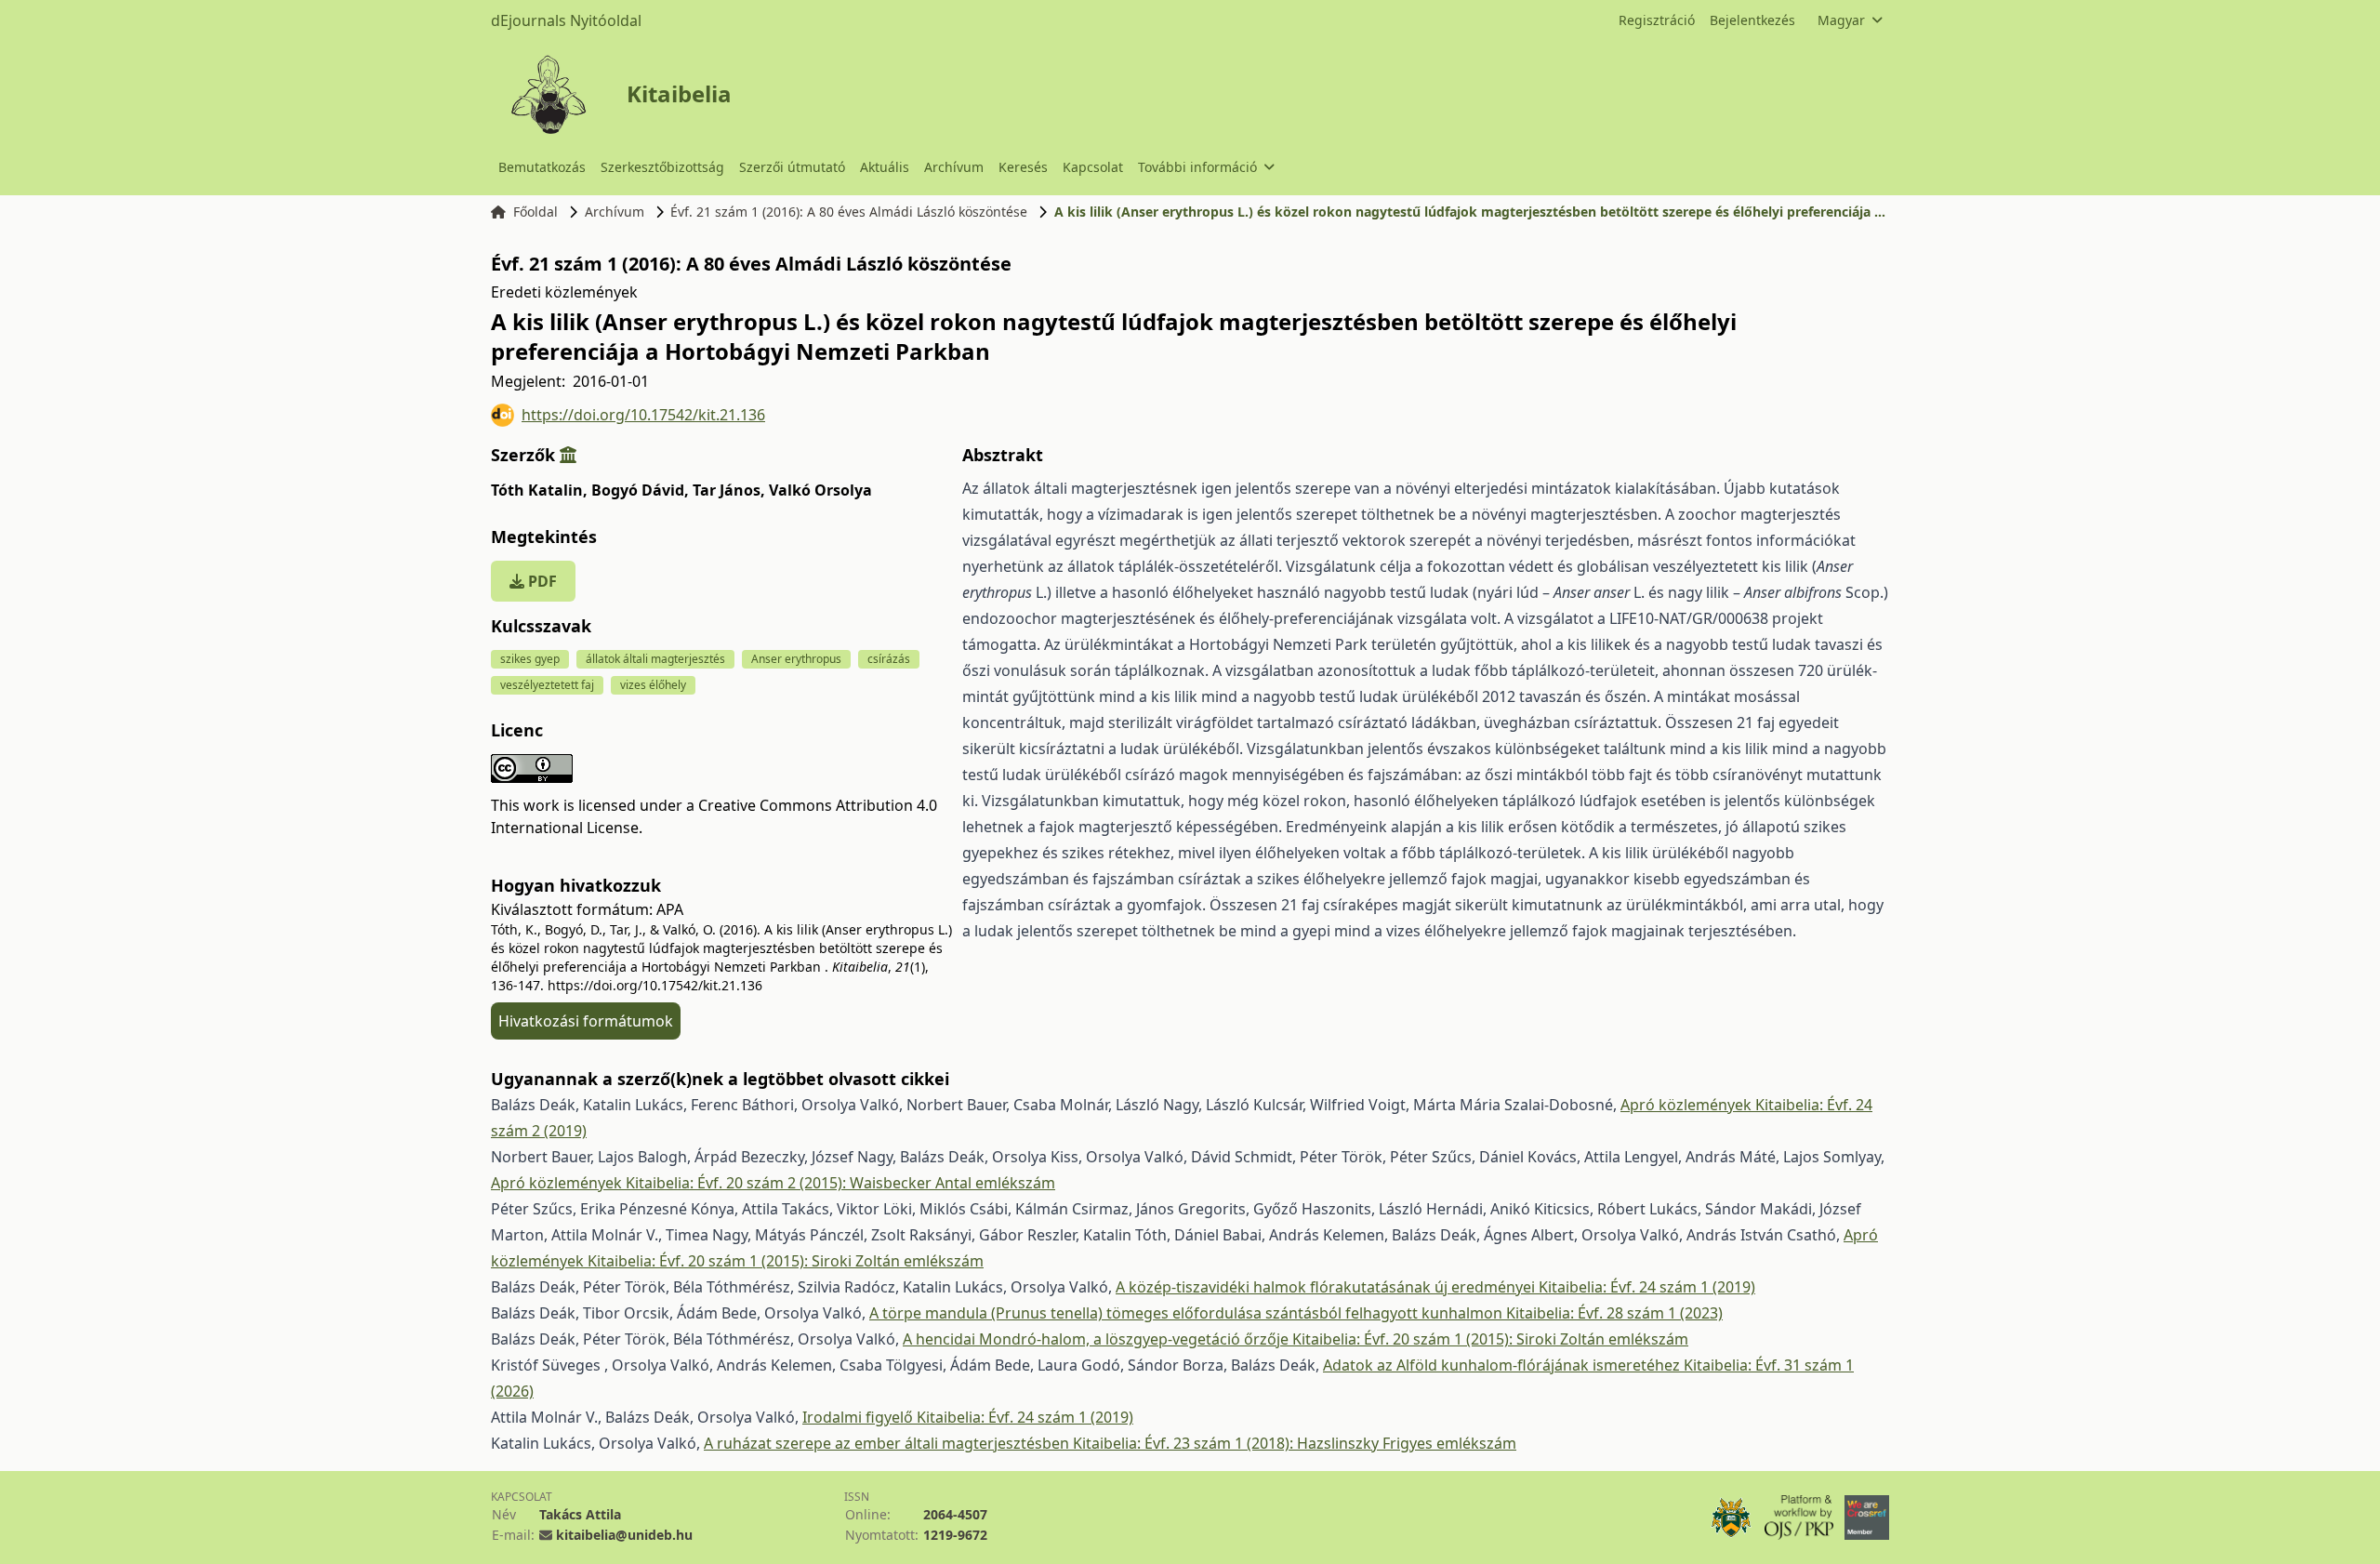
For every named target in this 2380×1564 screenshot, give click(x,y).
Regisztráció (1657, 20)
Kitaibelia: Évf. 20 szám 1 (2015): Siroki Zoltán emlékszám (786, 1261)
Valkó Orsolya (820, 490)
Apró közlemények (1688, 1105)
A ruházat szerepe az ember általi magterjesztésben (888, 1443)
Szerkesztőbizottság (662, 167)
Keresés (1023, 167)
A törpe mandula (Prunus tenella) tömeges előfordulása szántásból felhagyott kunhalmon (1188, 1313)
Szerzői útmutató (792, 167)
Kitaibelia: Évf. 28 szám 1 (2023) (1614, 1313)
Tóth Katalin (539, 490)
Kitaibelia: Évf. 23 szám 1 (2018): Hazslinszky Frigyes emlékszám (1295, 1443)
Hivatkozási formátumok (586, 1021)
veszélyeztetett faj (547, 685)
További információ (1197, 167)
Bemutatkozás (542, 167)
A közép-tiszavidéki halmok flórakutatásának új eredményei (1327, 1287)
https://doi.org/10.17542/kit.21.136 (643, 415)
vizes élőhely (653, 685)
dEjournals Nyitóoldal (566, 20)
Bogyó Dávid (640, 490)
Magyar (1841, 20)
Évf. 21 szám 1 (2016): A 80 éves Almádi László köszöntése (849, 212)
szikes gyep (530, 659)
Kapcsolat (1093, 167)
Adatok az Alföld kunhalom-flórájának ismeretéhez (1503, 1365)
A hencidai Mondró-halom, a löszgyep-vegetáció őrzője (1097, 1339)
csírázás (889, 659)
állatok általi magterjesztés (655, 659)
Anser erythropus (796, 659)
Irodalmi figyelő (859, 1417)
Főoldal (535, 212)
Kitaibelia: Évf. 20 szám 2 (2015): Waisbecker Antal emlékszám (840, 1183)
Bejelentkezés (1752, 20)
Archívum (954, 167)
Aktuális (885, 167)
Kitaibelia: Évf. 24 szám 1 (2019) (1647, 1287)
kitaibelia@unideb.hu (624, 1535)
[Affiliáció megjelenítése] (568, 455)
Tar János (729, 490)
